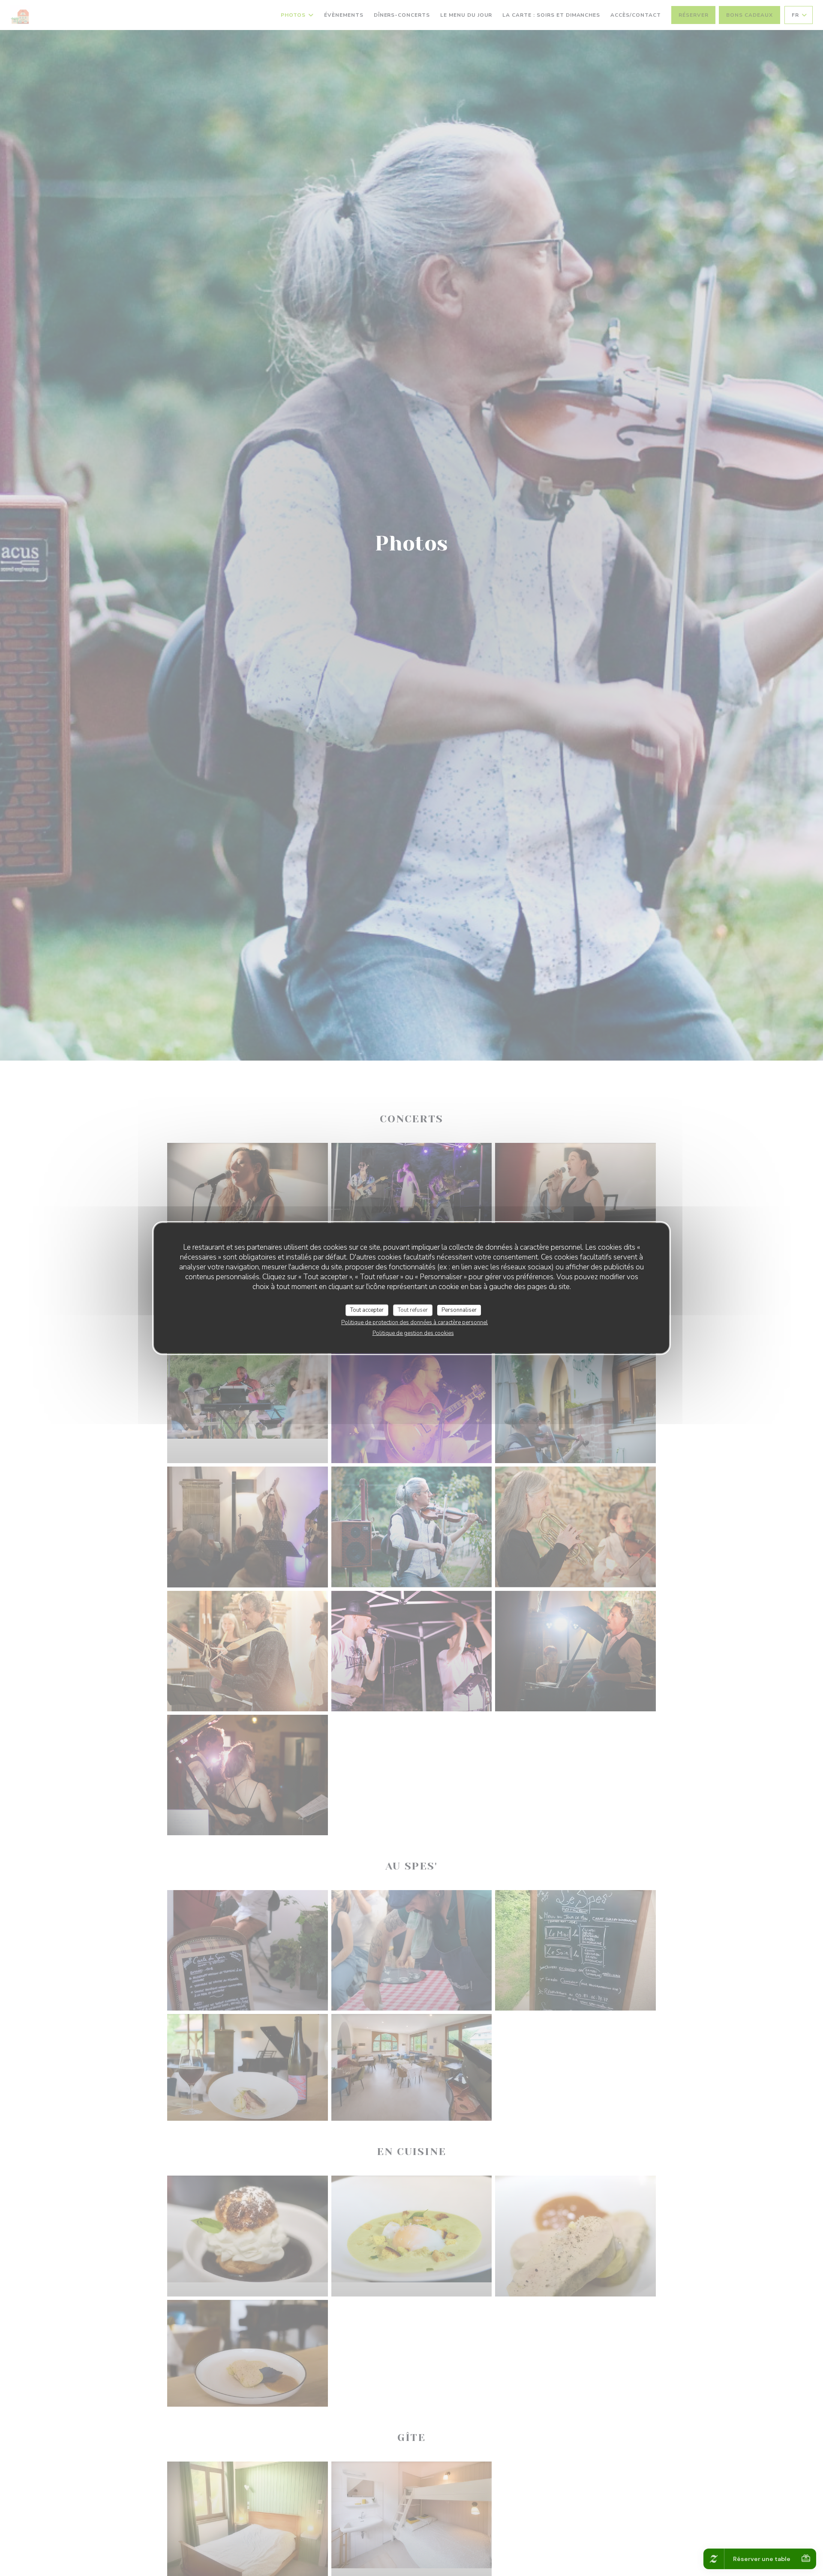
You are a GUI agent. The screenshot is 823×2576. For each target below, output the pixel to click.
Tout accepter (367, 1310)
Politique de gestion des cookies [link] (413, 1333)
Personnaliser (459, 1310)
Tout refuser (413, 1310)
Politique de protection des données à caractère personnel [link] (415, 1323)
